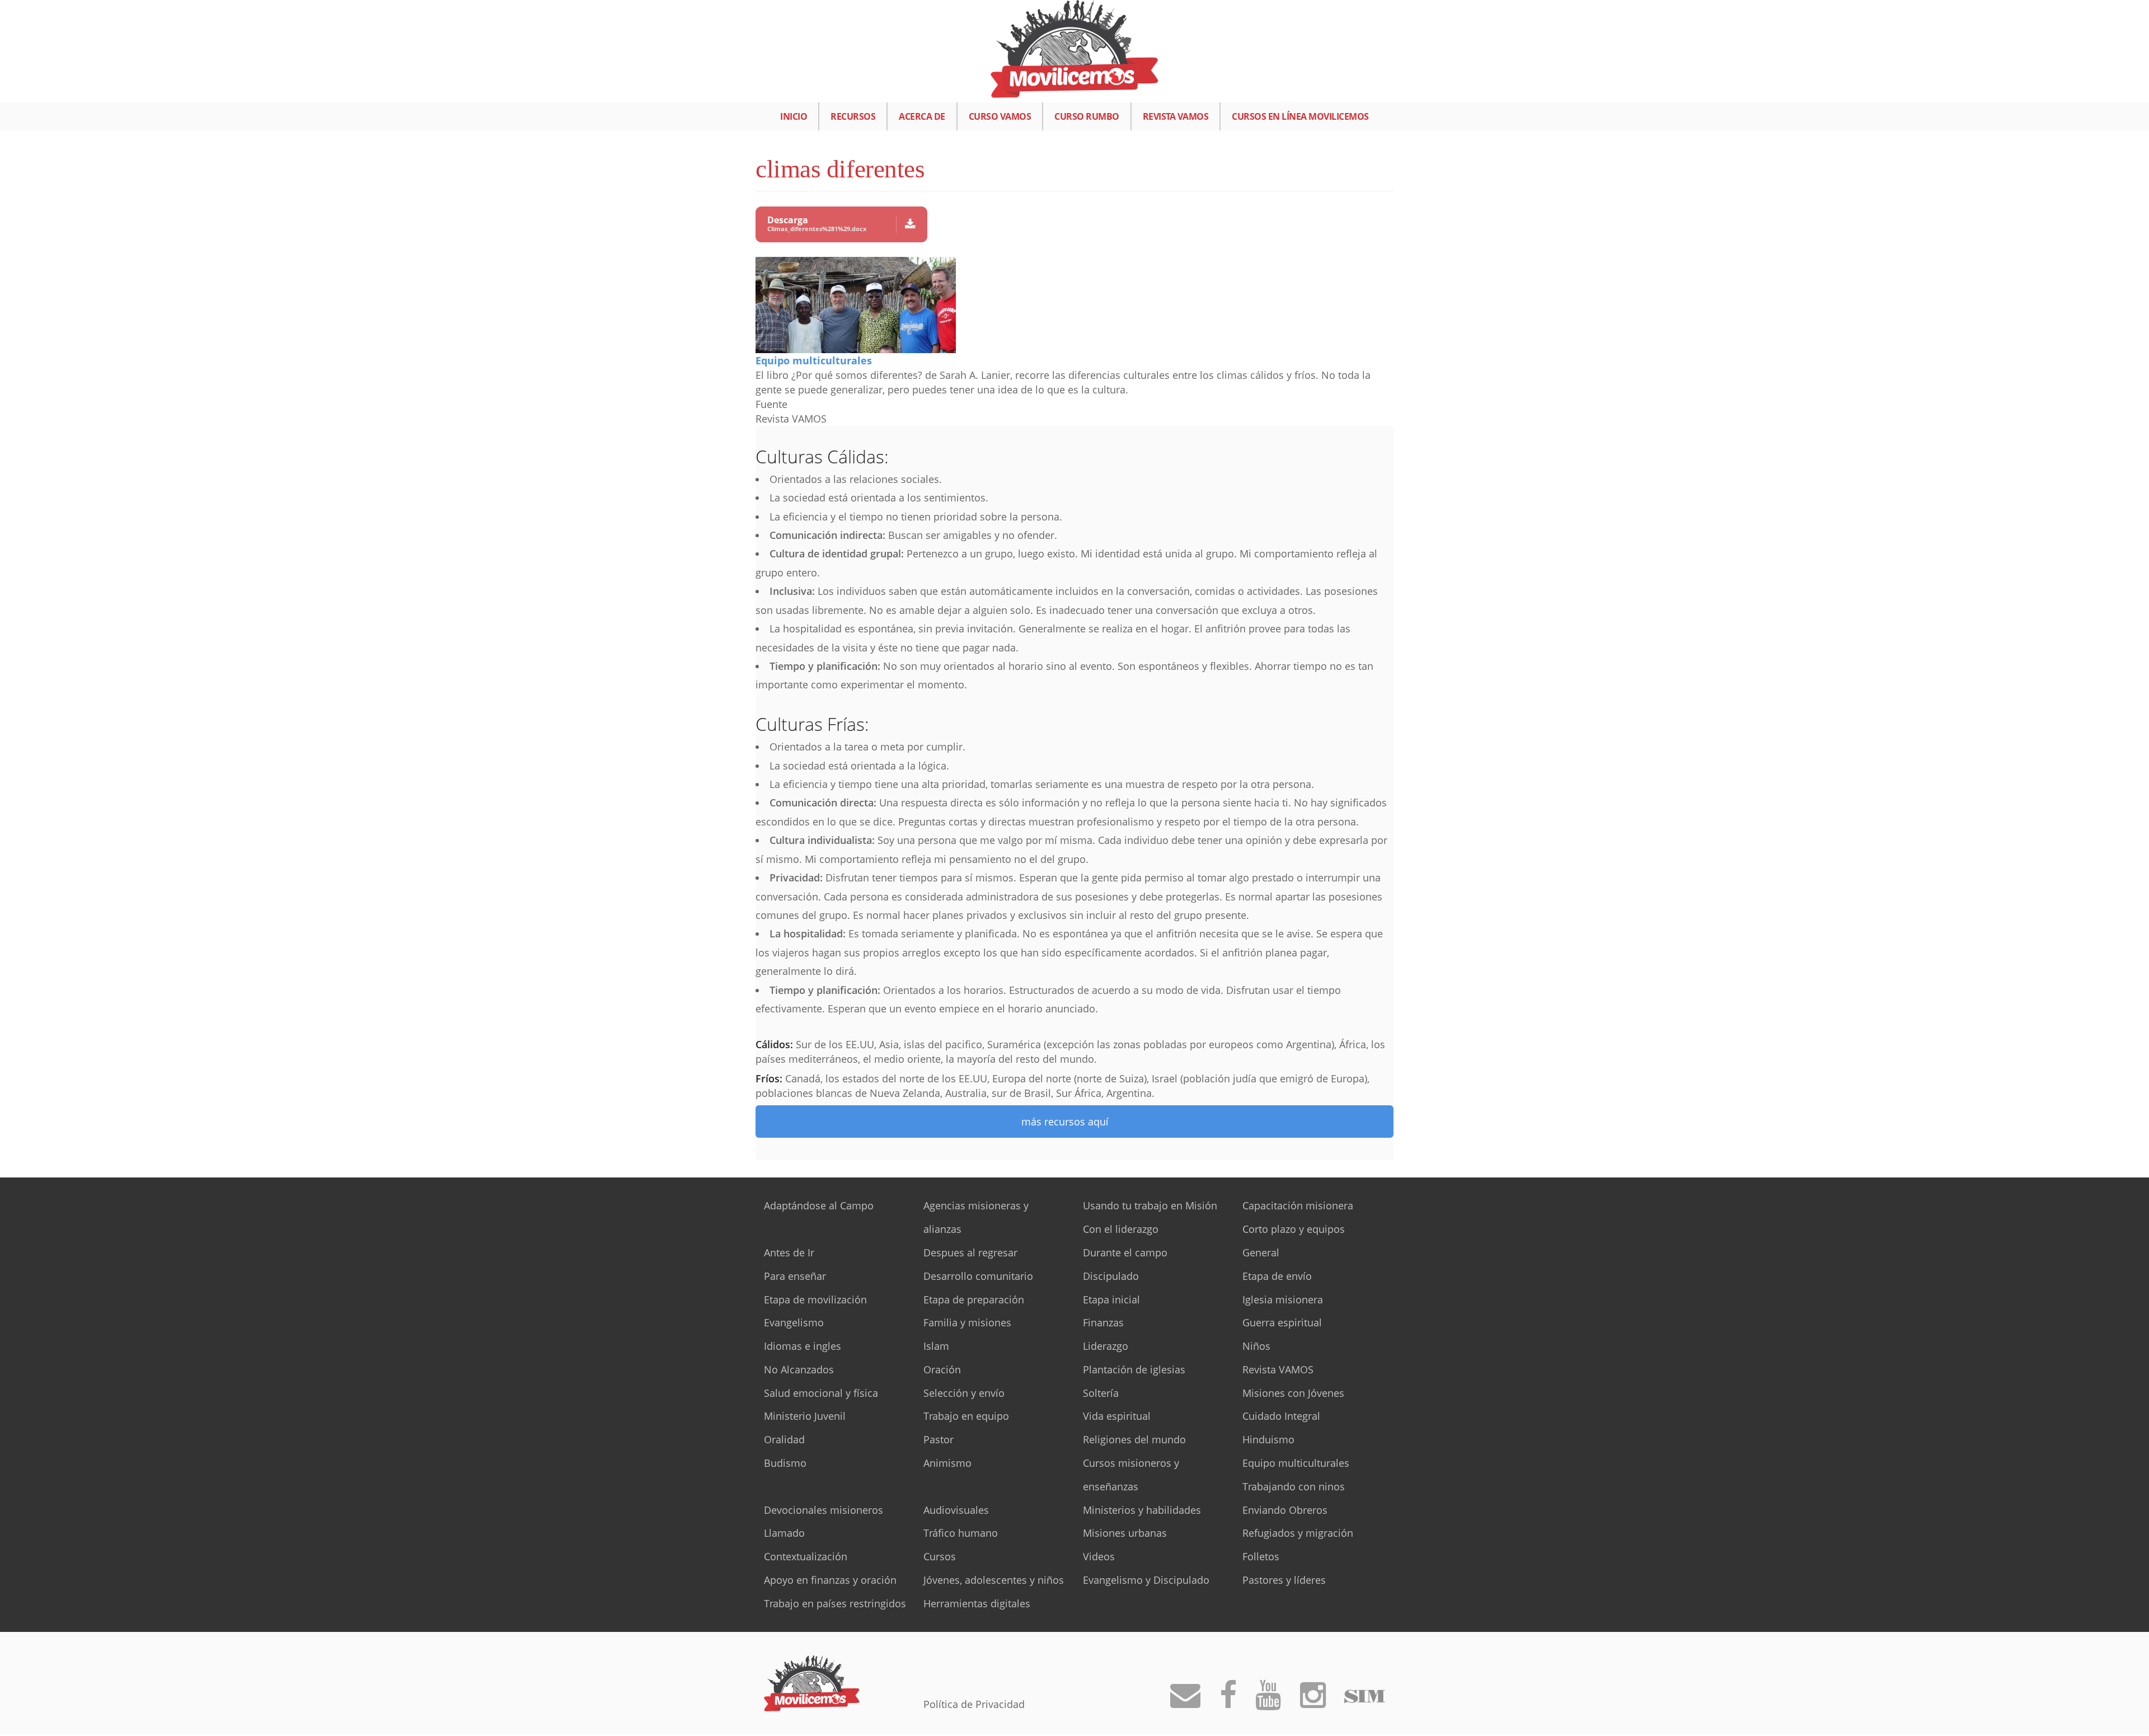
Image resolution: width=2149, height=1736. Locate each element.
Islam (936, 1346)
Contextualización (806, 1556)
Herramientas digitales (977, 1603)
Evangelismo (794, 1322)
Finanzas (1103, 1322)
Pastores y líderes (1284, 1580)
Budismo (785, 1463)
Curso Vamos (1000, 116)
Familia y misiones (967, 1322)
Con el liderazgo (1121, 1229)
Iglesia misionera (1283, 1299)
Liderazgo (1106, 1346)
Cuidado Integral (1281, 1416)
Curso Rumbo (1087, 116)
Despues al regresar (970, 1252)
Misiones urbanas (1125, 1533)
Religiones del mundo (1134, 1439)
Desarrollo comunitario (978, 1276)
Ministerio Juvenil (805, 1416)
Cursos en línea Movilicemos (1300, 116)
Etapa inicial (1111, 1299)
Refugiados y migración (1298, 1533)
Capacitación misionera (1298, 1205)
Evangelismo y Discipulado (1146, 1580)
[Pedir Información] (1185, 1702)
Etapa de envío (1277, 1276)
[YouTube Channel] (1268, 1702)
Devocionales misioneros (824, 1510)
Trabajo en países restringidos (835, 1603)
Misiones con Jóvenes (1293, 1393)
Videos (1099, 1556)
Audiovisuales (956, 1510)
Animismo (947, 1463)
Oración (942, 1369)
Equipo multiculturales (814, 360)
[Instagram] (1313, 1702)
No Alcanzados (799, 1369)
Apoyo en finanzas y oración (830, 1580)
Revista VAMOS (1176, 116)
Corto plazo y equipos (1294, 1229)
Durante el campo (1125, 1252)
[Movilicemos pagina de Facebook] (1228, 1702)
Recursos (853, 116)
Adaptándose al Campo (819, 1205)
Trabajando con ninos (1294, 1486)
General (1261, 1252)
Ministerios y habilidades (1142, 1510)
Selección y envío (964, 1393)
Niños (1256, 1346)
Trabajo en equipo (966, 1416)
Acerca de (922, 116)
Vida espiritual (1117, 1416)
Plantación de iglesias (1134, 1369)
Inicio (794, 116)
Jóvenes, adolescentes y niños (994, 1580)
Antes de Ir (789, 1252)
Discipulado (1111, 1276)
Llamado (784, 1533)
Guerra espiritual (1282, 1322)
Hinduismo (1268, 1439)
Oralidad (784, 1439)
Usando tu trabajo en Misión (1150, 1205)
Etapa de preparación (974, 1299)
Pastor (939, 1439)
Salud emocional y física (821, 1393)
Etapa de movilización (815, 1299)
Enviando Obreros (1285, 1510)
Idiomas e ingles (803, 1346)
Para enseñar (795, 1276)
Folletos (1261, 1556)
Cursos (940, 1556)
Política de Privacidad (974, 1704)
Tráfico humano (961, 1533)
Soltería (1101, 1393)
